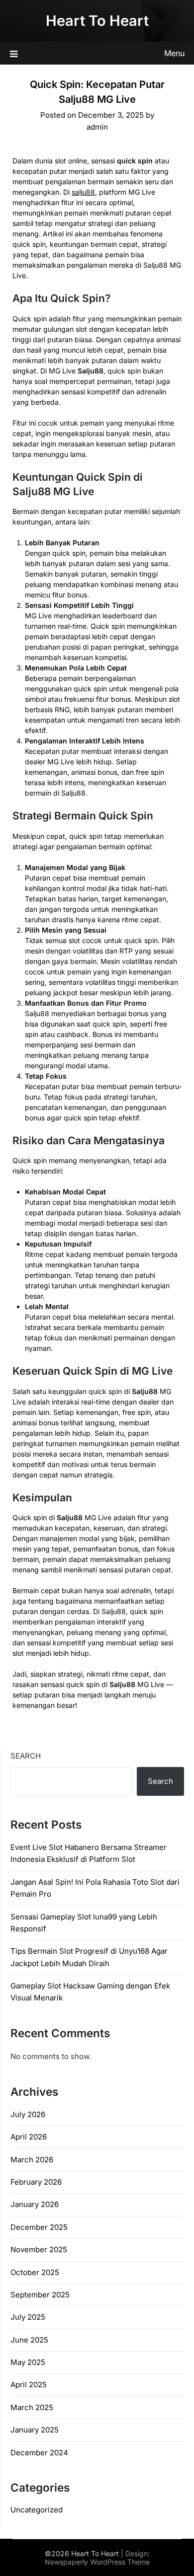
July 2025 (28, 2317)
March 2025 (32, 2407)
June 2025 (29, 2340)
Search (26, 1756)
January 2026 (35, 2204)
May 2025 (28, 2362)
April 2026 (29, 2137)
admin (97, 127)
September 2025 (40, 2295)
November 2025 (39, 2249)
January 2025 (35, 2430)
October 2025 (35, 2272)
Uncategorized (37, 2510)
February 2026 (36, 2182)
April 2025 (29, 2385)
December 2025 (39, 2227)
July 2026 (28, 2114)
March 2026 (32, 2160)
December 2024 (39, 2453)
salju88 (83, 192)
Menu (174, 53)
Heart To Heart (97, 21)
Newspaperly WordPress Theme (97, 2562)
